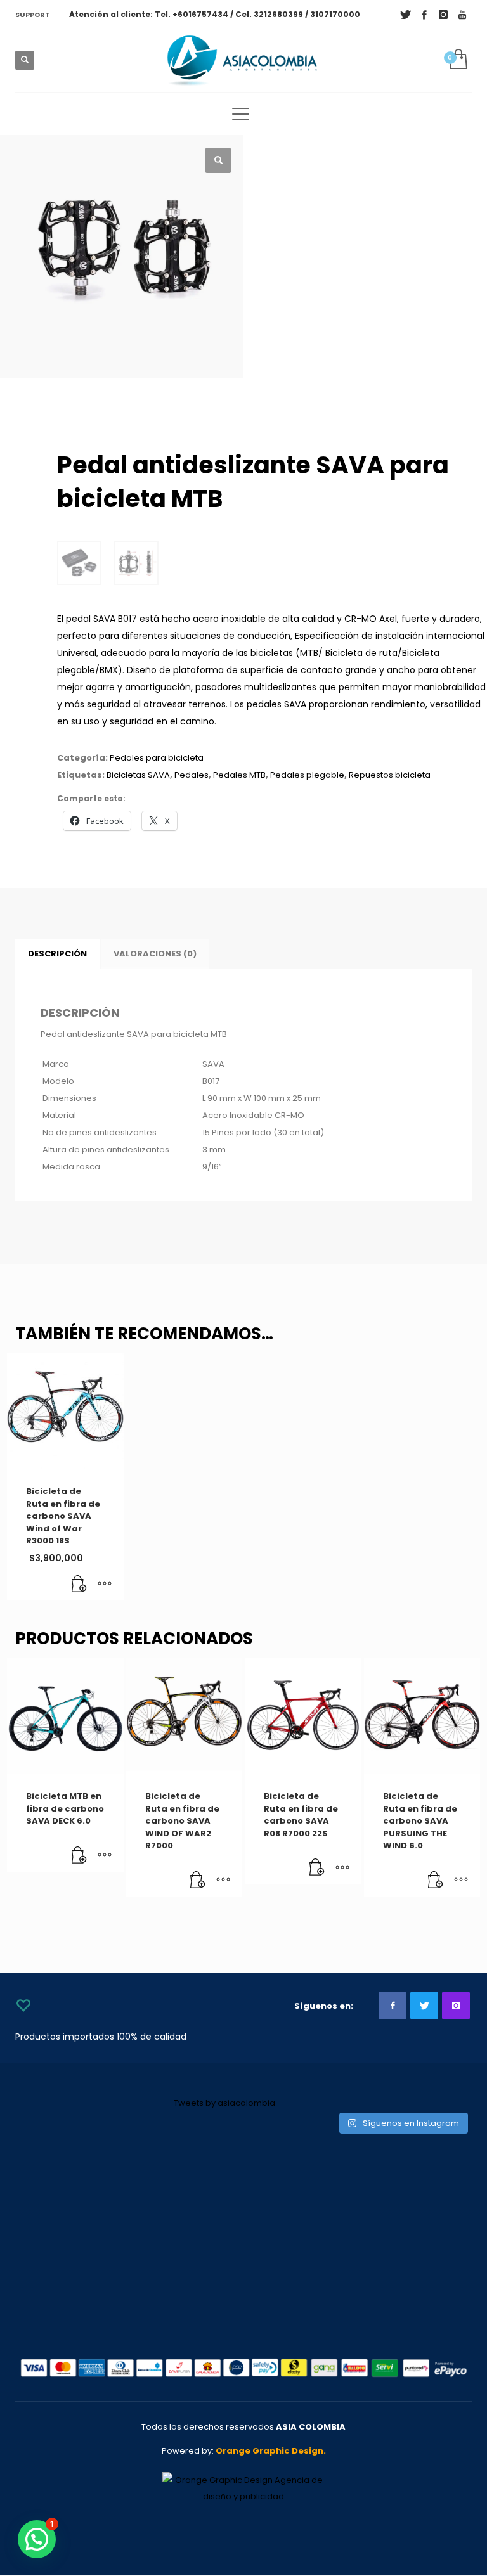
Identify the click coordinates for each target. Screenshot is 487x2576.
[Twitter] (405, 15)
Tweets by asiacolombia (224, 2103)
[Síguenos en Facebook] (393, 2006)
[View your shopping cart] (458, 60)
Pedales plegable (307, 775)
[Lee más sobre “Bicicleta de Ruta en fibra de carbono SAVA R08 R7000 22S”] (317, 1868)
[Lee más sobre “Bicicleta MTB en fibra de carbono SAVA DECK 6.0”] (79, 1856)
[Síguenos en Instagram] (456, 2006)
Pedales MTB (239, 775)
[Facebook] (424, 15)
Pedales (192, 775)
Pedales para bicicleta (157, 758)
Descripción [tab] (57, 954)
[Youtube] (462, 15)
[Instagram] (443, 15)
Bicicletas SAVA (138, 775)
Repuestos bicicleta (390, 775)
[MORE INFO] (105, 1585)
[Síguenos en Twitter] (424, 2006)
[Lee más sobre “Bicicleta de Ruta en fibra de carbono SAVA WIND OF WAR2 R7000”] (198, 1881)
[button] (218, 160)
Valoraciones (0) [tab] (155, 954)
